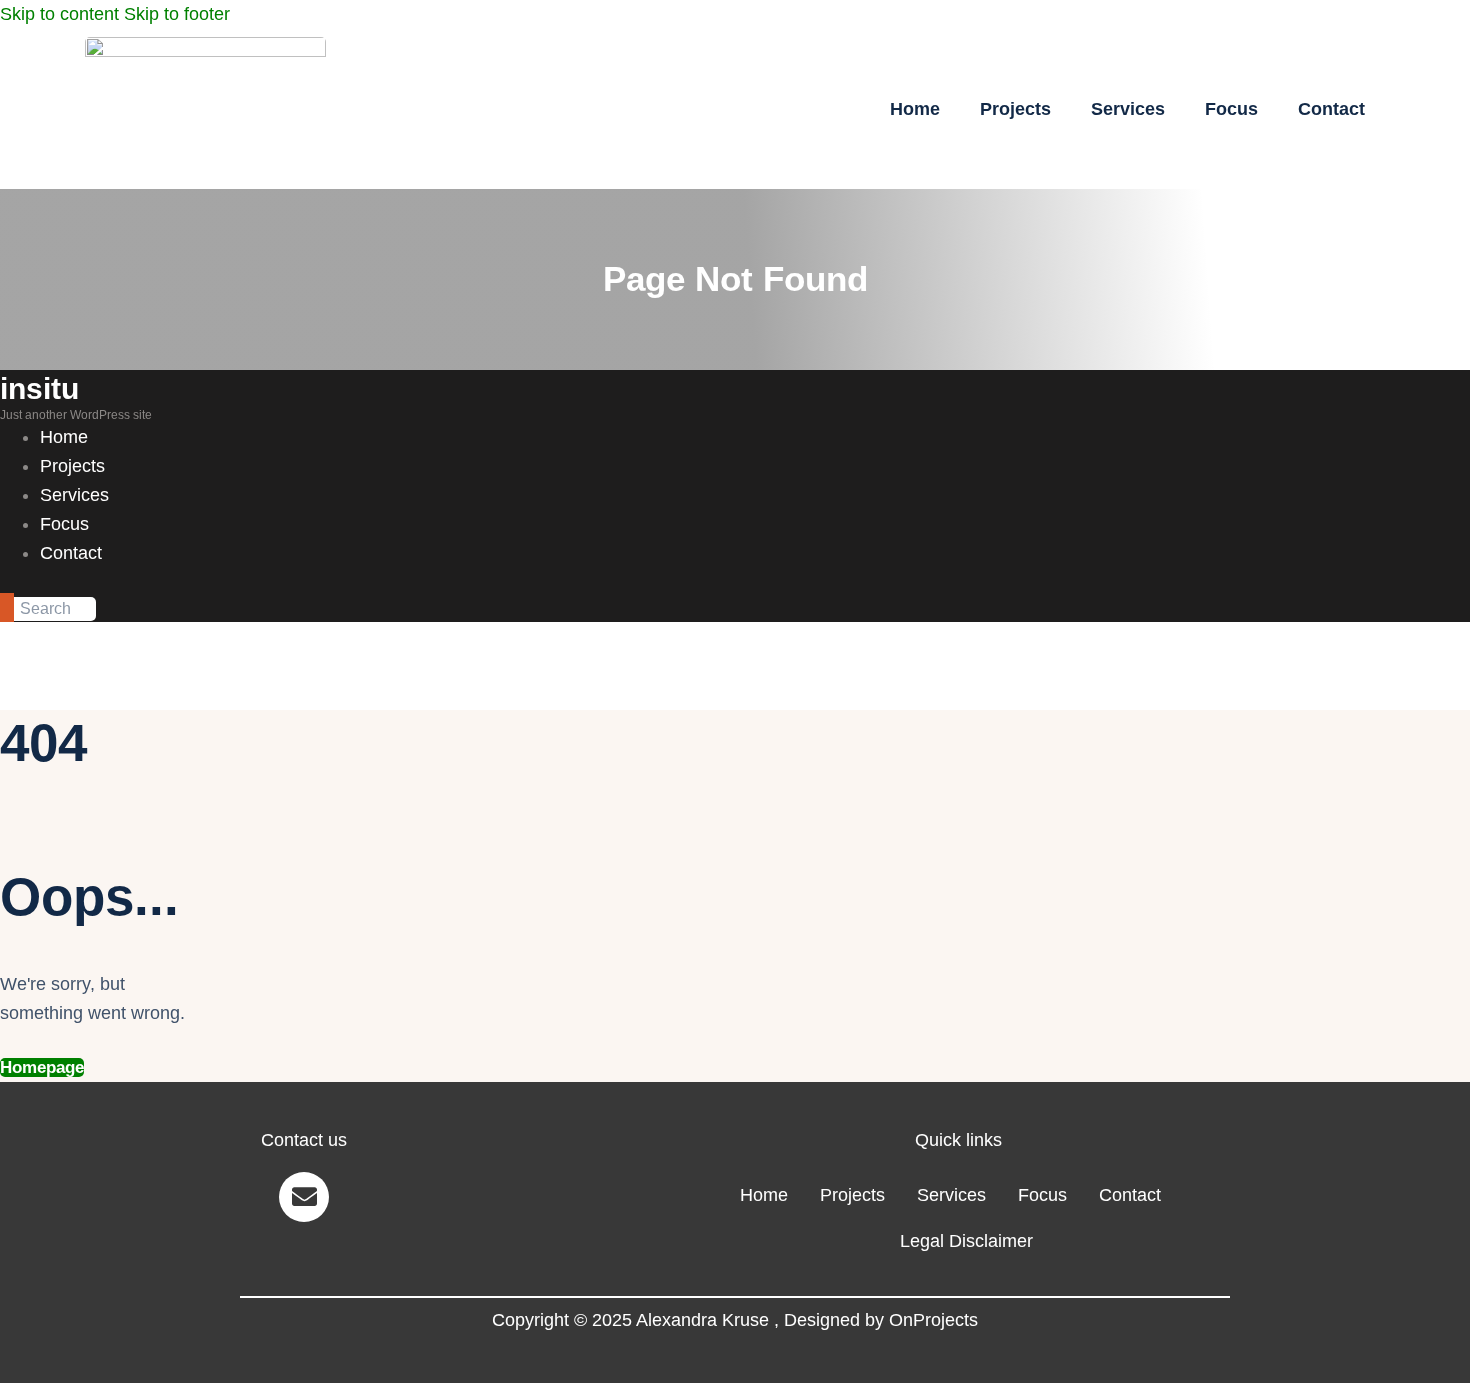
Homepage (42, 1067)
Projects (1015, 109)
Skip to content (59, 14)
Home (915, 109)
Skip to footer (177, 14)
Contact (1331, 109)
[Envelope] (304, 1197)
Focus (1231, 109)
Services (1128, 109)
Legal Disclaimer (966, 1241)
